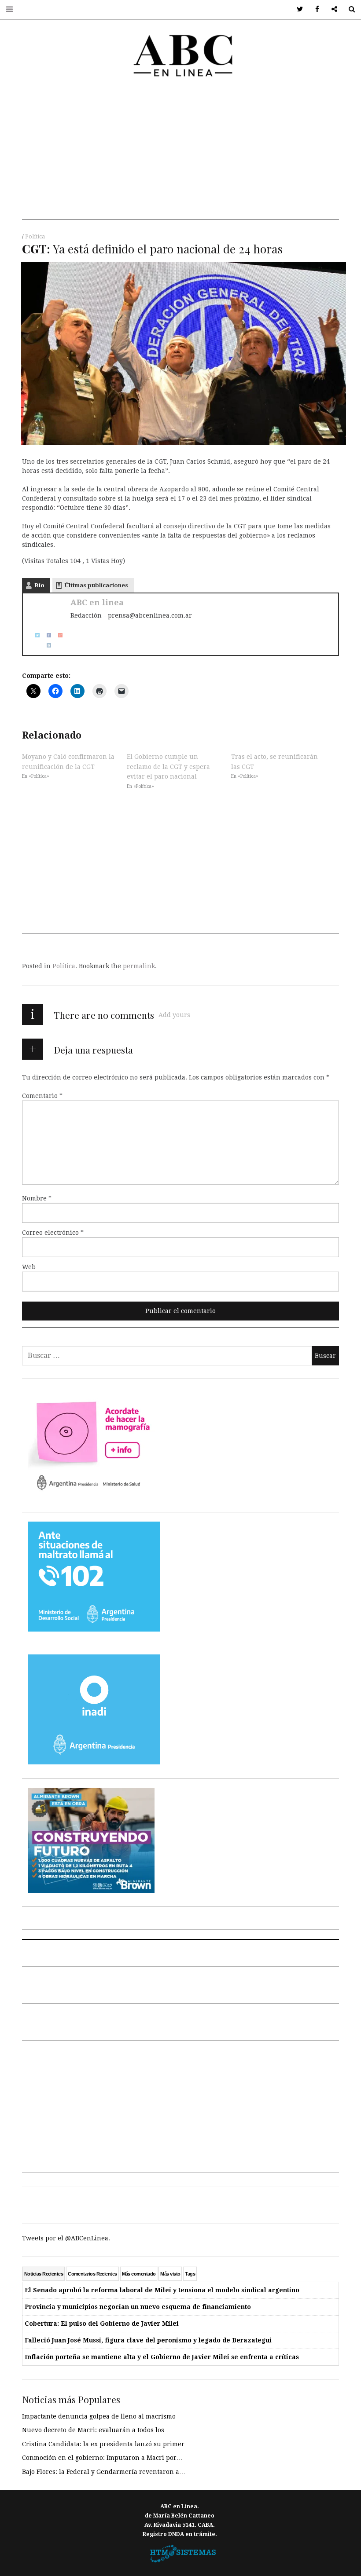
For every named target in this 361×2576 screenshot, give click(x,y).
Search (348, 9)
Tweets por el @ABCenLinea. (66, 2238)
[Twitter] (34, 635)
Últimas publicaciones (96, 585)
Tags (190, 2274)
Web (29, 1267)
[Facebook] (46, 635)
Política (35, 237)
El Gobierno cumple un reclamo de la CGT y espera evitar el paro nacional (168, 767)
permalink (139, 966)
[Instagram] (46, 645)
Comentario (42, 1096)
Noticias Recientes (44, 2274)
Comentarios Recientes (92, 2274)
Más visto (170, 2274)
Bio (39, 585)
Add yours (174, 1015)
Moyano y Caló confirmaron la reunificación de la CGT (68, 761)
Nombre (37, 1198)
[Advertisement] (180, 158)
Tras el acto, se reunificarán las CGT (274, 761)
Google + (331, 9)
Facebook (314, 9)
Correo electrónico (53, 1233)
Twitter (297, 9)
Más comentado (139, 2274)
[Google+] (57, 635)
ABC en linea (97, 602)
